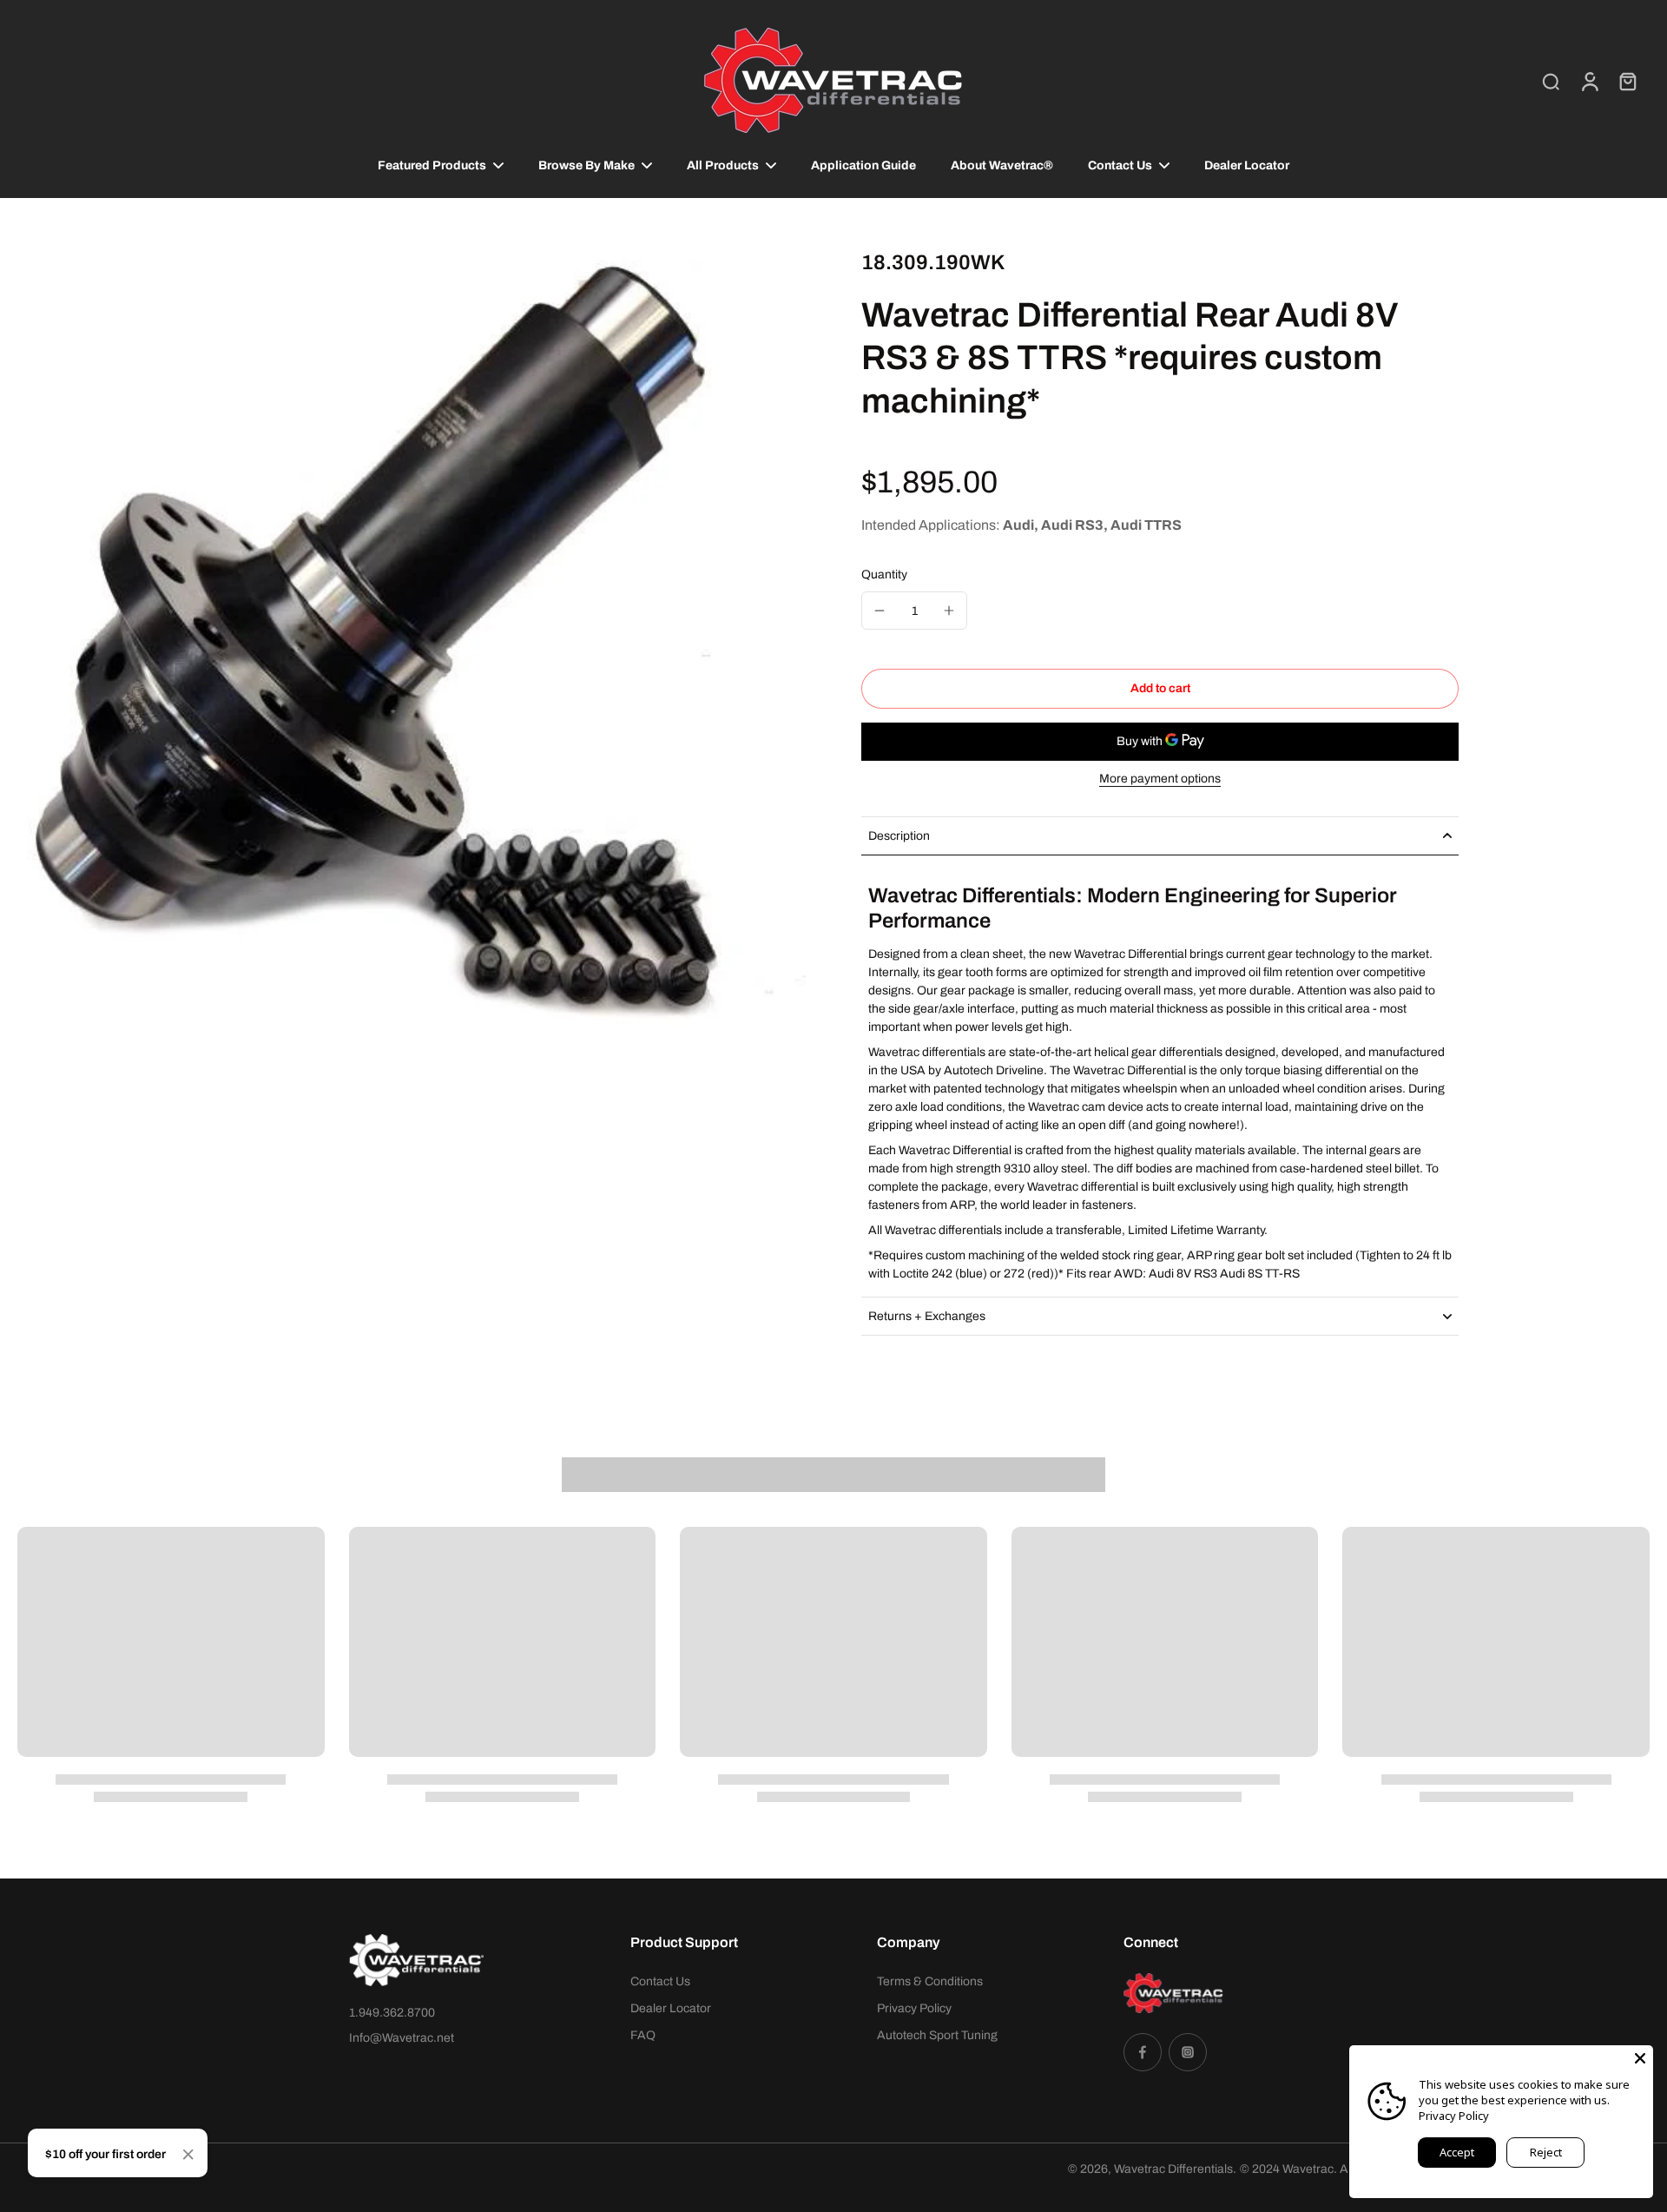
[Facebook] (1143, 2052)
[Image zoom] (412, 644)
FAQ (643, 2035)
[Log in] (1589, 81)
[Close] (188, 2155)
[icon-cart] (1627, 81)
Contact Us (660, 1981)
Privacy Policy (914, 2008)
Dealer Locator (671, 2008)
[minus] (880, 611)
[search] (1551, 81)
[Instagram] (1188, 2052)
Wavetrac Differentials (1173, 2169)
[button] (1160, 689)
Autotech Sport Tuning (937, 2035)
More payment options (1160, 779)
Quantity (884, 574)
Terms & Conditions (930, 1981)
